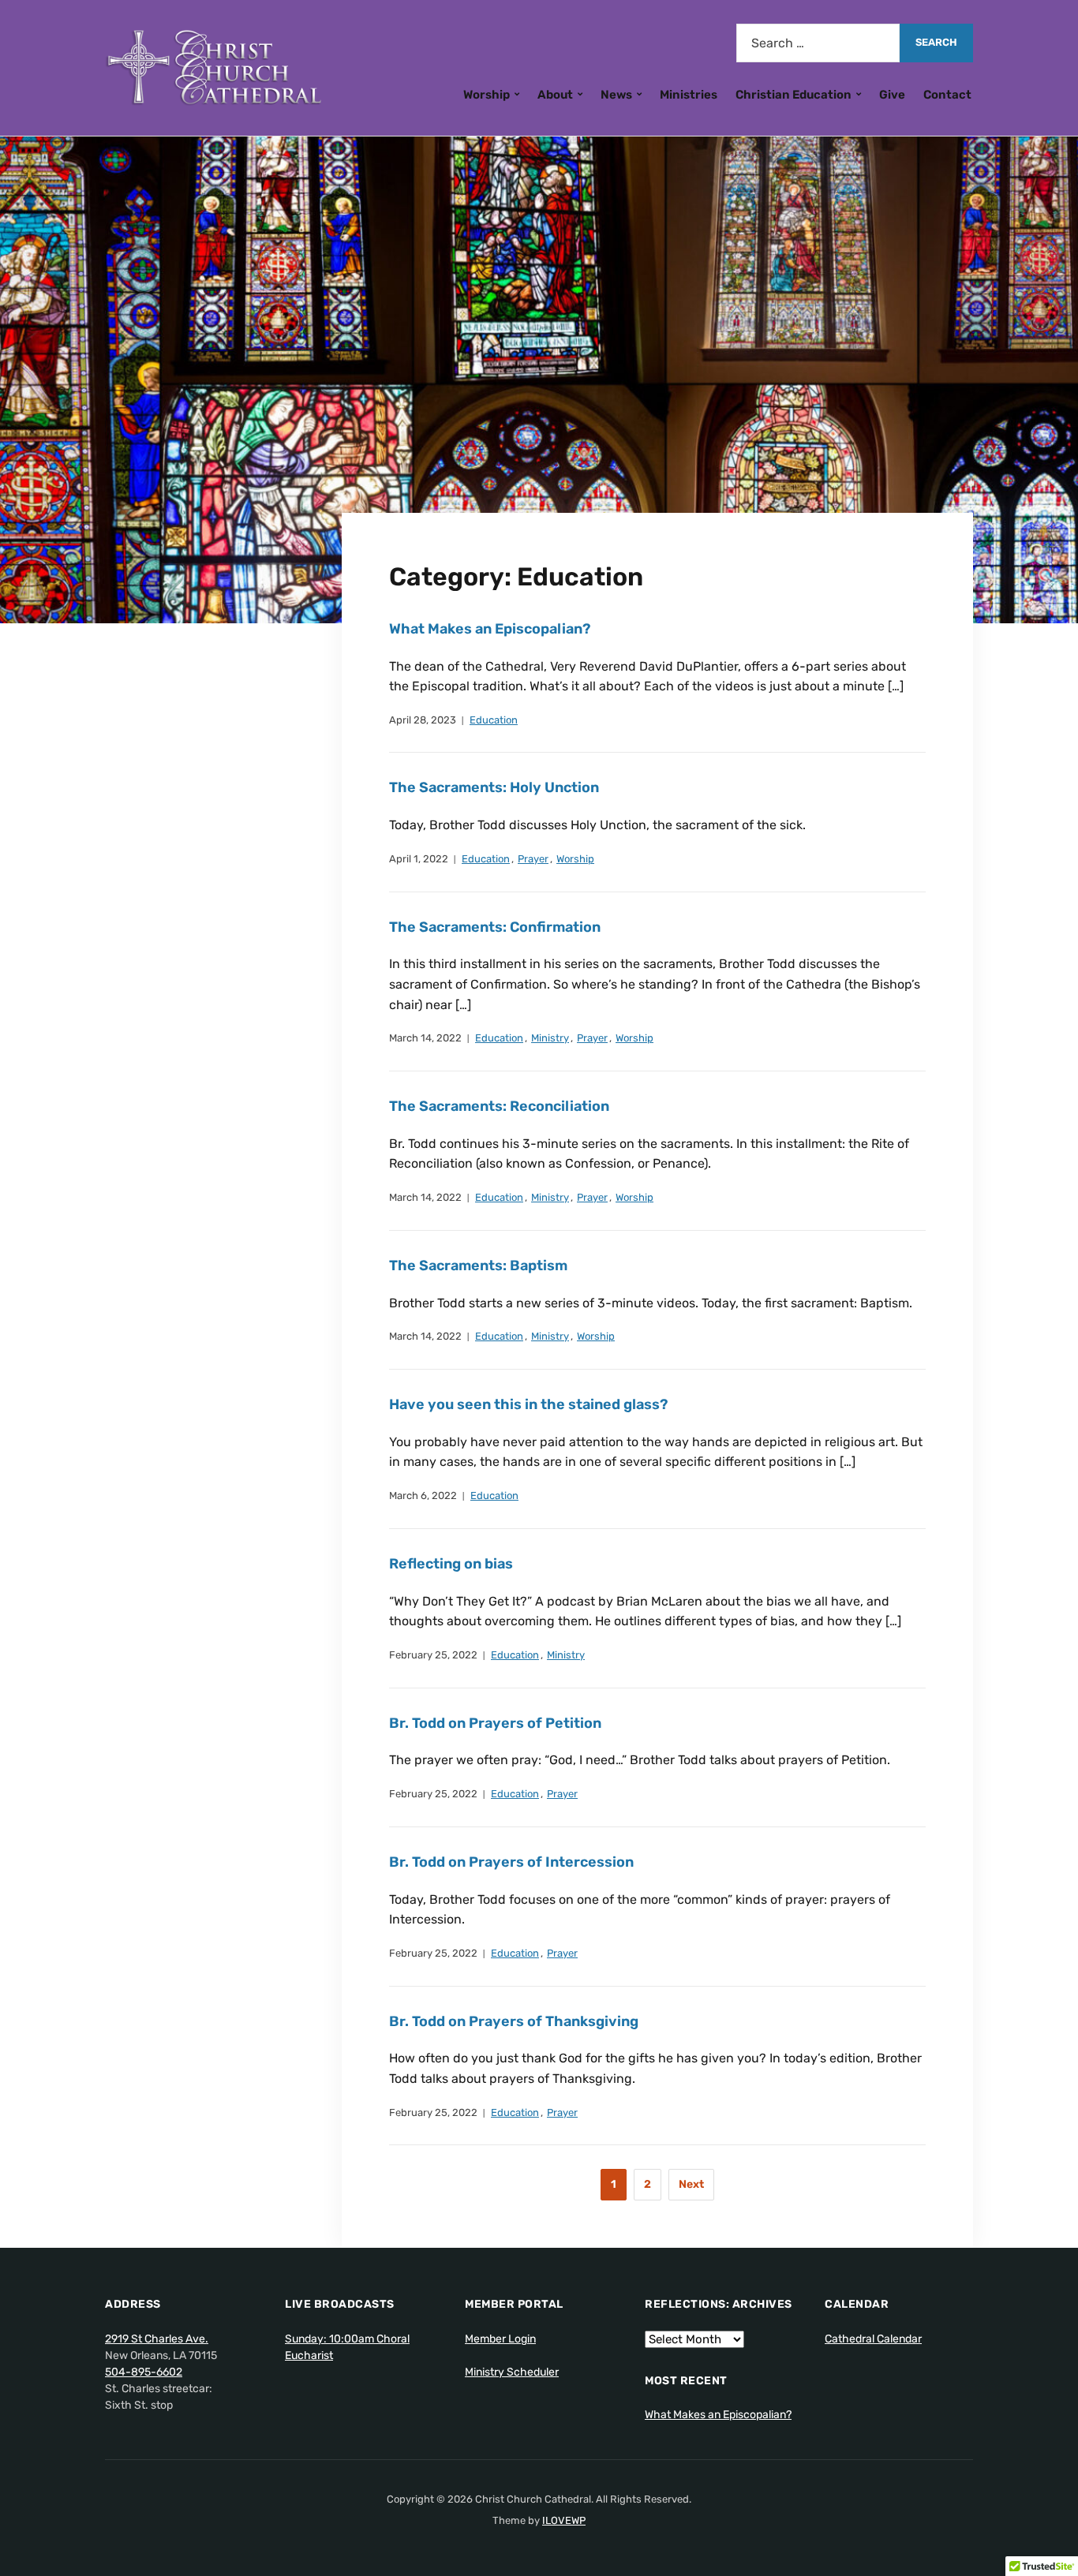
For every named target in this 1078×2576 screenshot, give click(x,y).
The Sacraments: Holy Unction (494, 787)
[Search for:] (818, 43)
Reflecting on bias (451, 1564)
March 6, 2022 (423, 1496)
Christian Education (794, 95)
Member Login (500, 2339)
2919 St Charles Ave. (157, 2339)
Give (892, 95)
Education (494, 720)
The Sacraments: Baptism (478, 1266)
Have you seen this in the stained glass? (528, 1404)
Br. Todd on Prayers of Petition (495, 1723)
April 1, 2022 (419, 859)
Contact (947, 95)
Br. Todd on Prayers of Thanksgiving (514, 2021)
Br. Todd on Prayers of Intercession (511, 1862)
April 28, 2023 (423, 720)
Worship (487, 95)
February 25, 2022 (433, 1655)
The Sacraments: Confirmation (495, 927)
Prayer (533, 859)
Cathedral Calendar (873, 2339)
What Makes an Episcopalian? (490, 629)
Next (691, 2184)
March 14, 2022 (425, 1038)
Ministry (550, 1038)
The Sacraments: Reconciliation (499, 1106)
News (616, 95)
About (555, 95)
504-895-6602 (144, 2372)
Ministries (689, 95)
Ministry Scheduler (512, 2372)
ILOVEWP (564, 2520)
